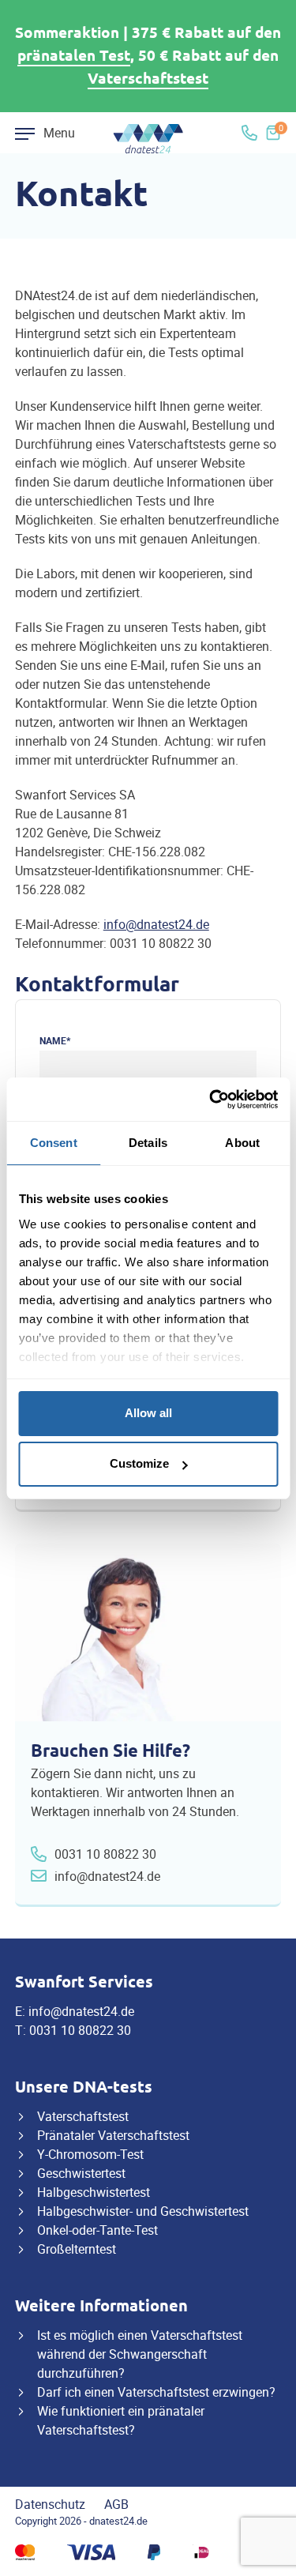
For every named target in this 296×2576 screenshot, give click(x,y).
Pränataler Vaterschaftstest (113, 2135)
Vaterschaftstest (148, 79)
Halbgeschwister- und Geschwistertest (143, 2211)
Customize (139, 1463)
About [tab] (242, 1143)
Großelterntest (77, 2249)
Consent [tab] (54, 1143)
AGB (116, 2504)
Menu (59, 133)
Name (55, 1040)
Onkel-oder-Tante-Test (97, 2230)
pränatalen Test (74, 56)
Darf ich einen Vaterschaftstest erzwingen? (156, 2392)
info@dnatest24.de (156, 924)
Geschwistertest (81, 2173)
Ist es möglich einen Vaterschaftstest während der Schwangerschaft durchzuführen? (140, 2354)
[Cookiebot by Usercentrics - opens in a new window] (211, 1100)
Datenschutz (50, 2504)
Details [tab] (148, 1143)
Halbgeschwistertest (94, 2192)
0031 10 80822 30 (105, 1854)
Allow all (148, 1413)
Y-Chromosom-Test (90, 2154)
